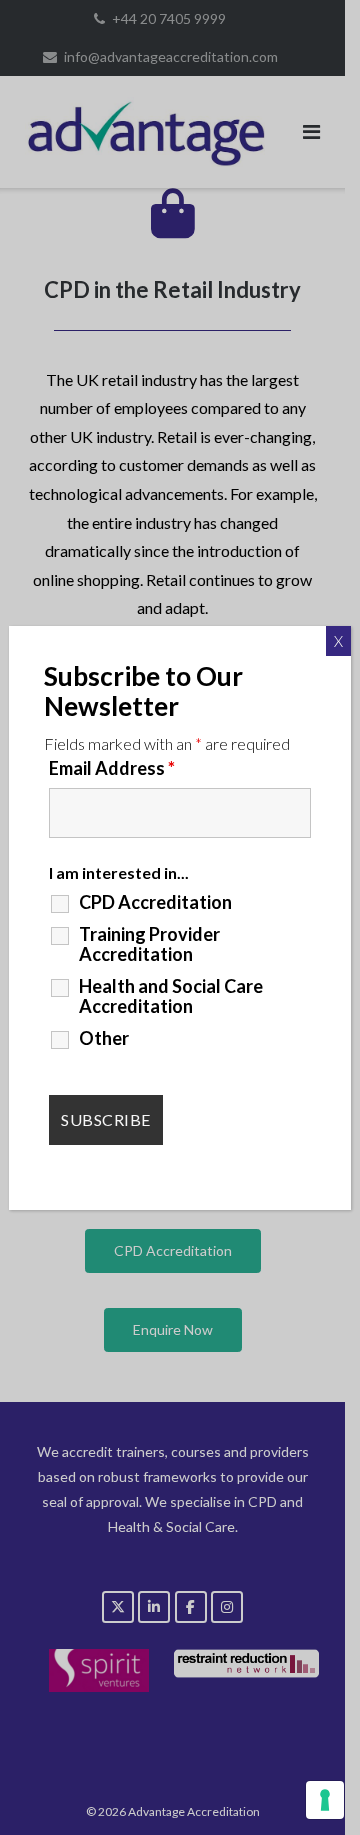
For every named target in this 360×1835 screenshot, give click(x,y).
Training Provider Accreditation (149, 944)
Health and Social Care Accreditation (171, 996)
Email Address (112, 768)
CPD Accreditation (155, 902)
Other (104, 1038)
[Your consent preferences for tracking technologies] (325, 1800)
